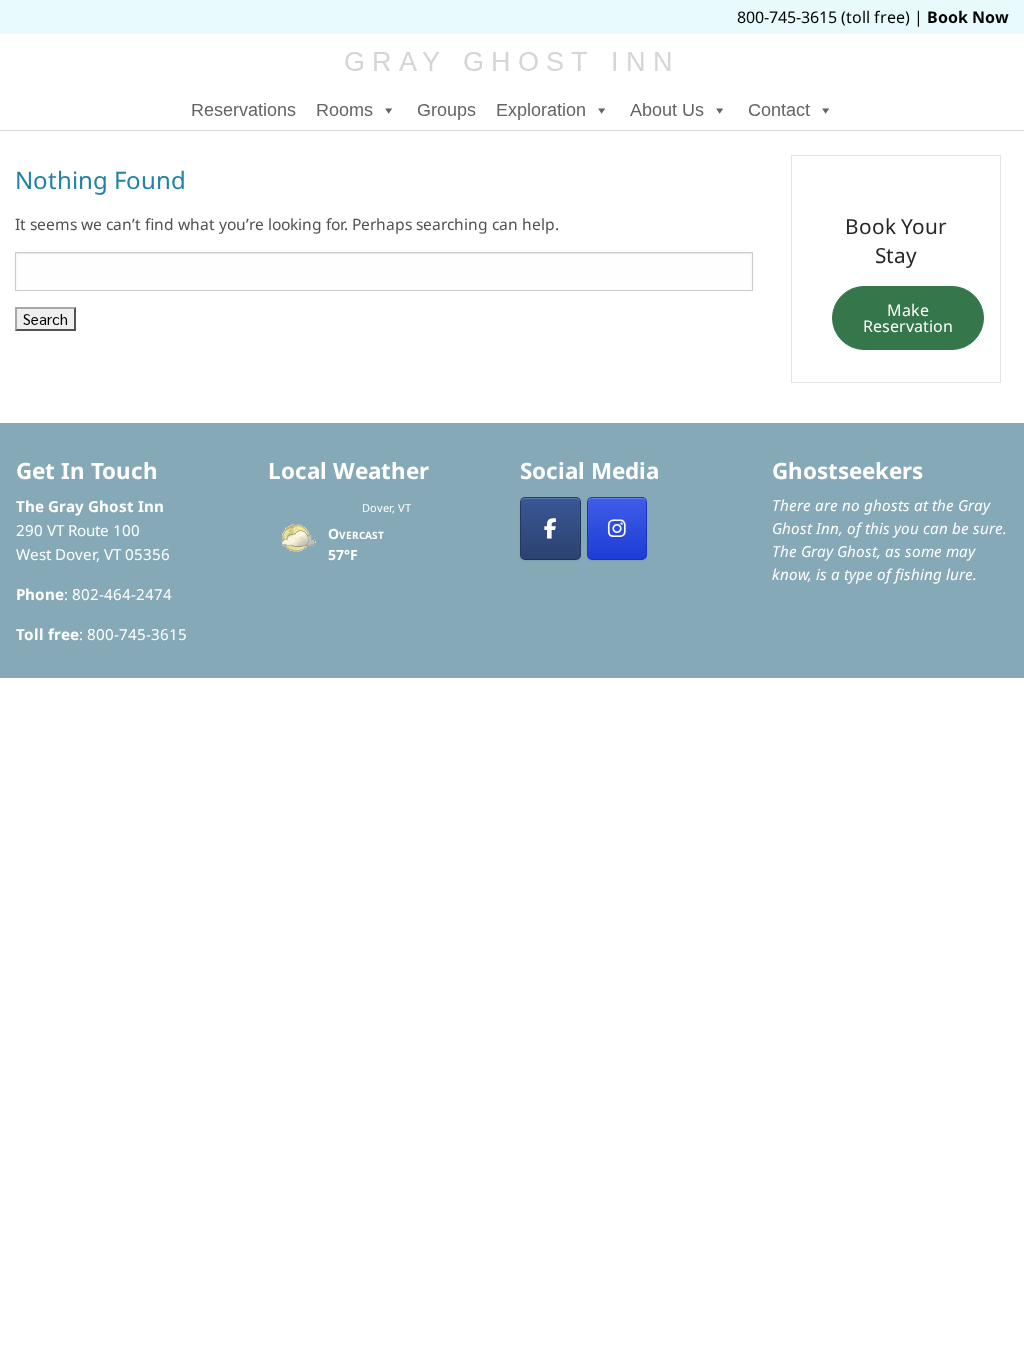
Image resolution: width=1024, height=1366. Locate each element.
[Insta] (617, 529)
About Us (667, 110)
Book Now (968, 17)
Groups (446, 110)
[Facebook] (550, 529)
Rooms (344, 110)
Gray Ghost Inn (512, 62)
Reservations (243, 110)
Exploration (541, 110)
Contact (779, 110)
